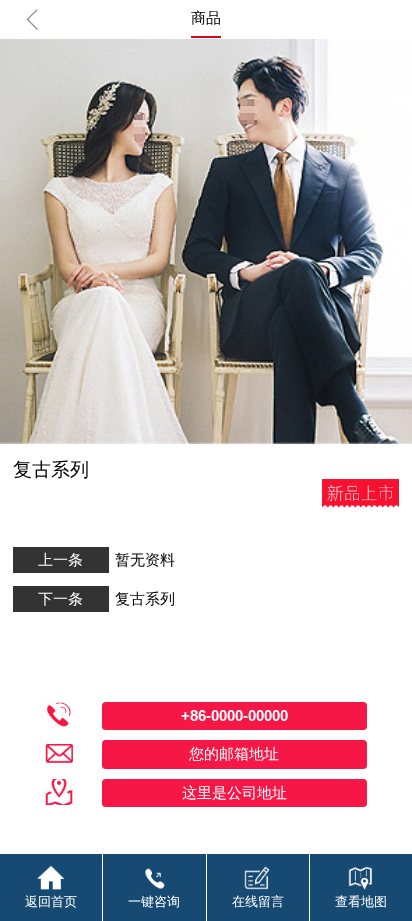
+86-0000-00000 (234, 715)
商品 (206, 17)
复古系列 (145, 598)
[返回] (32, 19)
